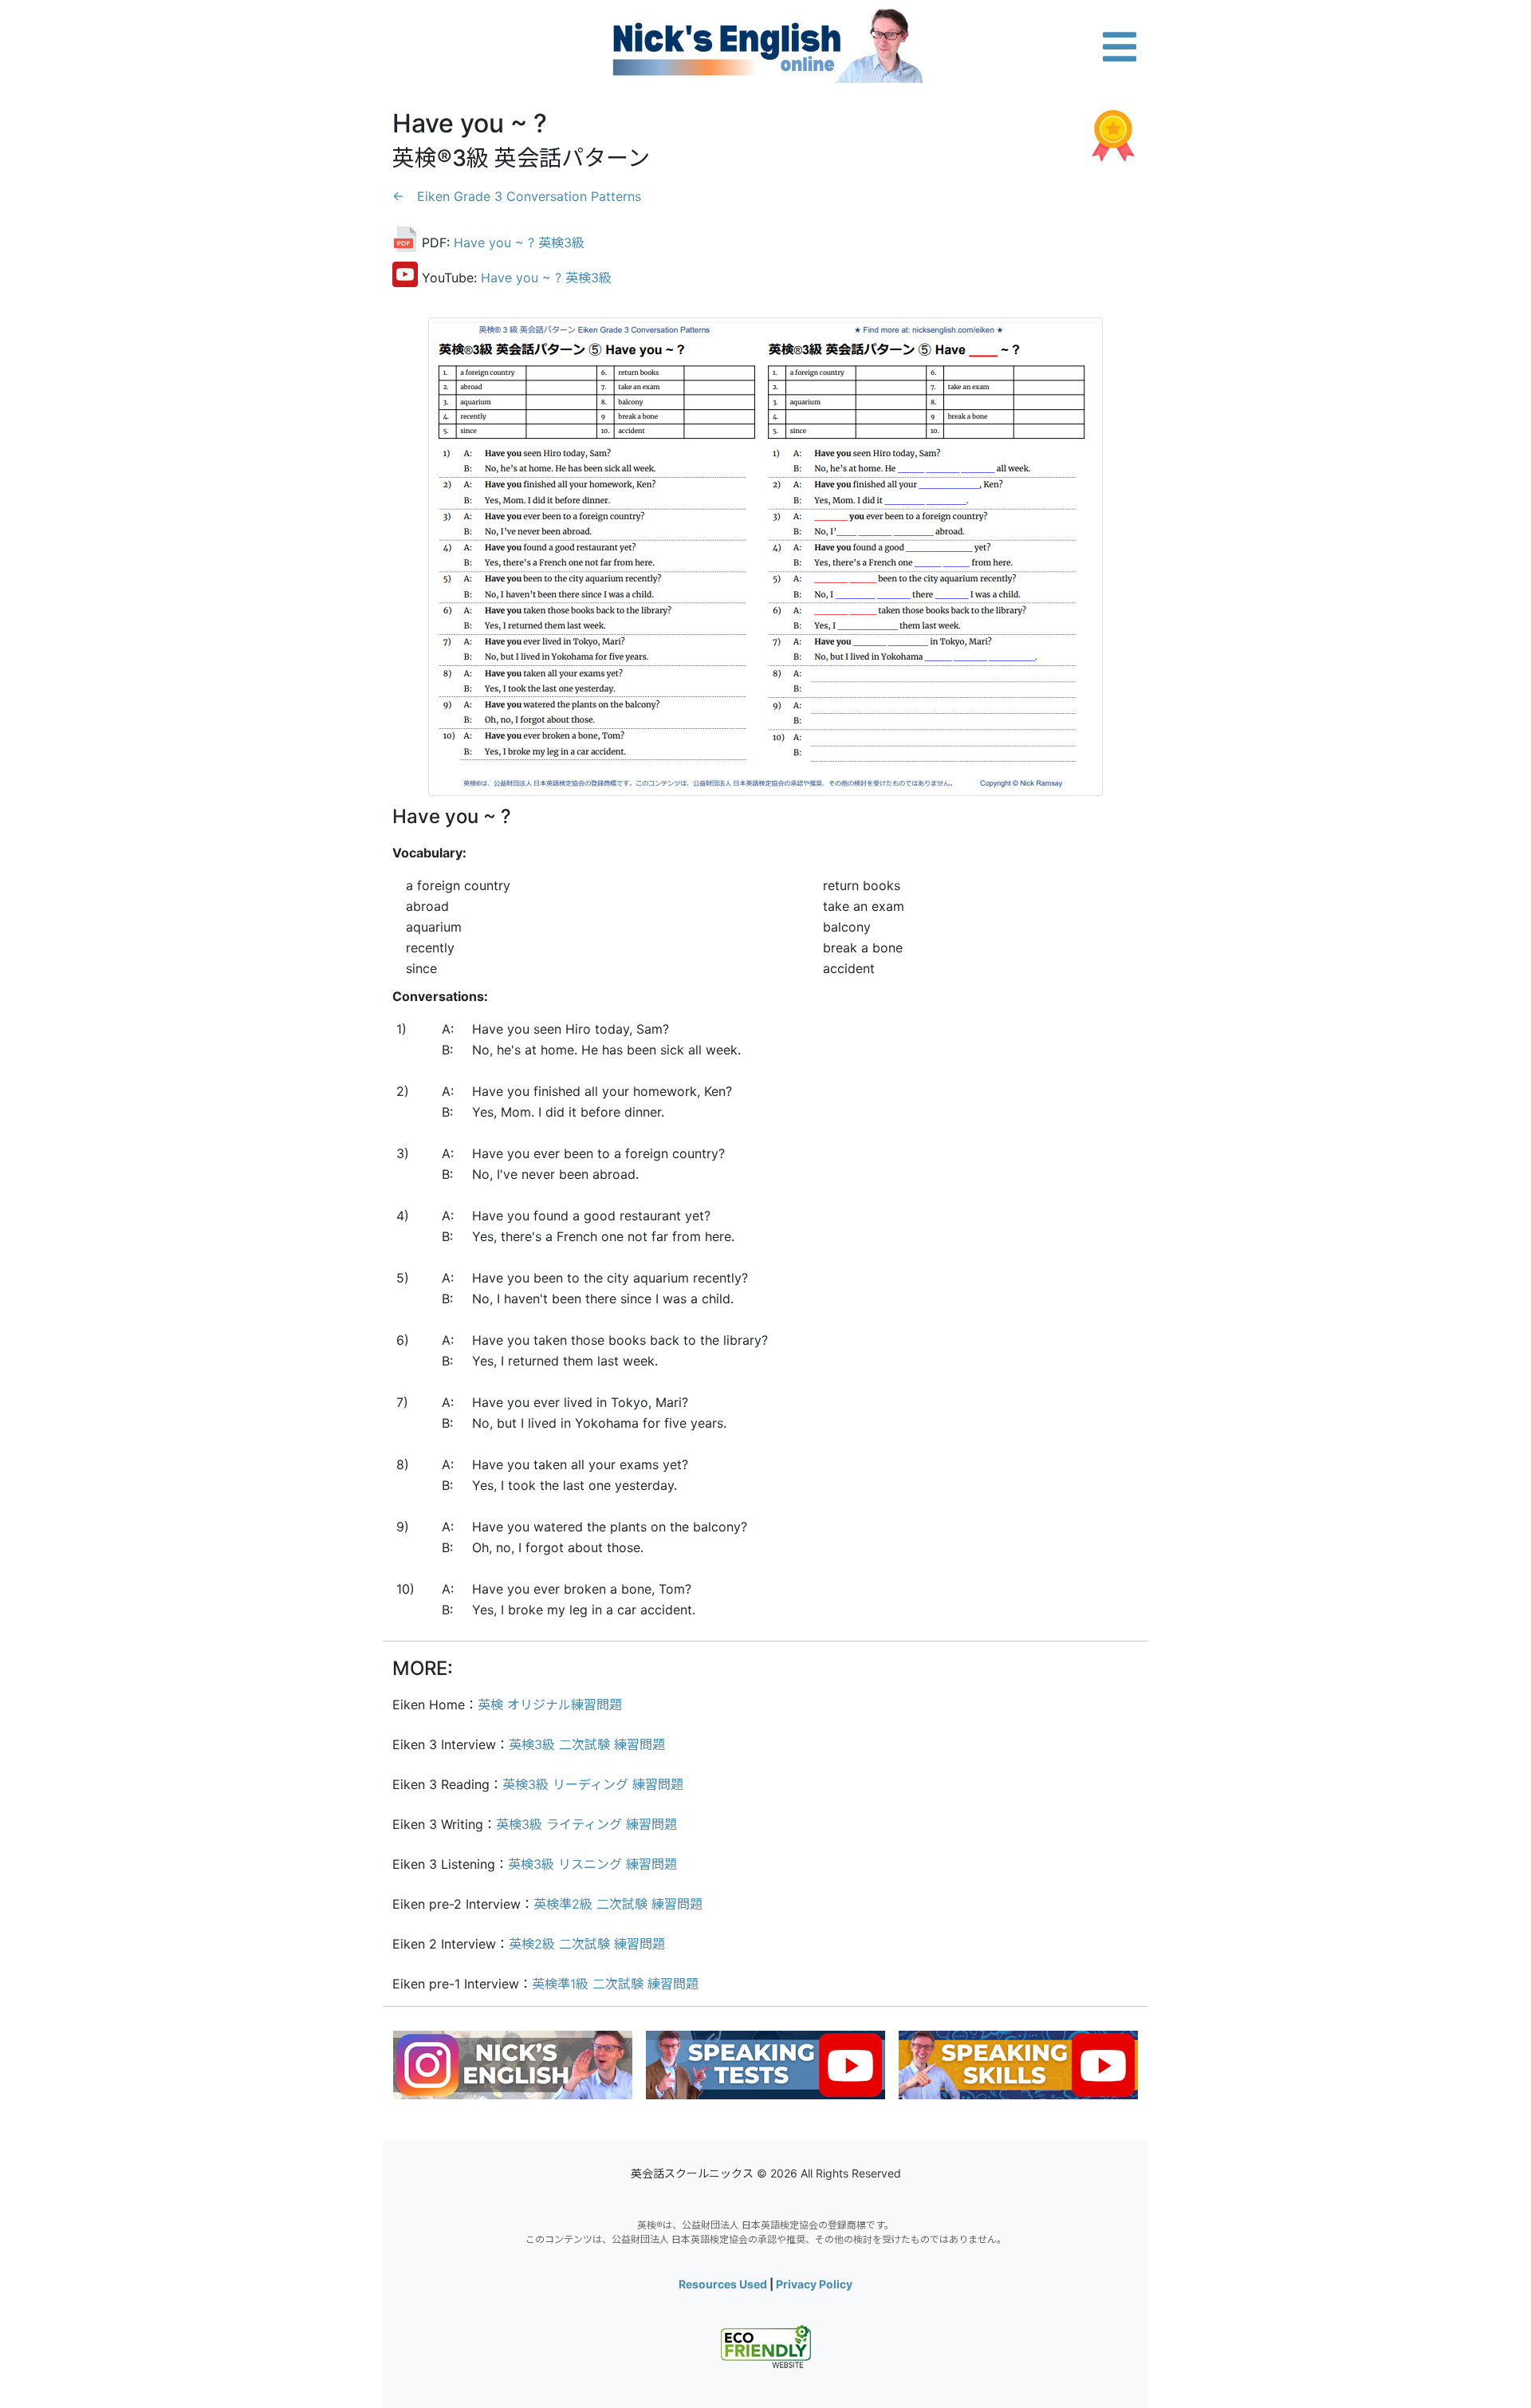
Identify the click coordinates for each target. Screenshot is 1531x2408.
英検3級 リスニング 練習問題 (592, 1864)
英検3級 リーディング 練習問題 (593, 1784)
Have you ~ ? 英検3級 (519, 242)
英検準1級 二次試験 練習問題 (615, 1984)
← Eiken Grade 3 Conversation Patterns (517, 196)
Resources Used (723, 2284)
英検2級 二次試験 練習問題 (587, 1944)
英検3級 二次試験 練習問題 (587, 1744)
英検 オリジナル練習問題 (550, 1705)
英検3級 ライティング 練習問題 (586, 1824)
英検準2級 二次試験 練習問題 (618, 1904)
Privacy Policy (814, 2284)
